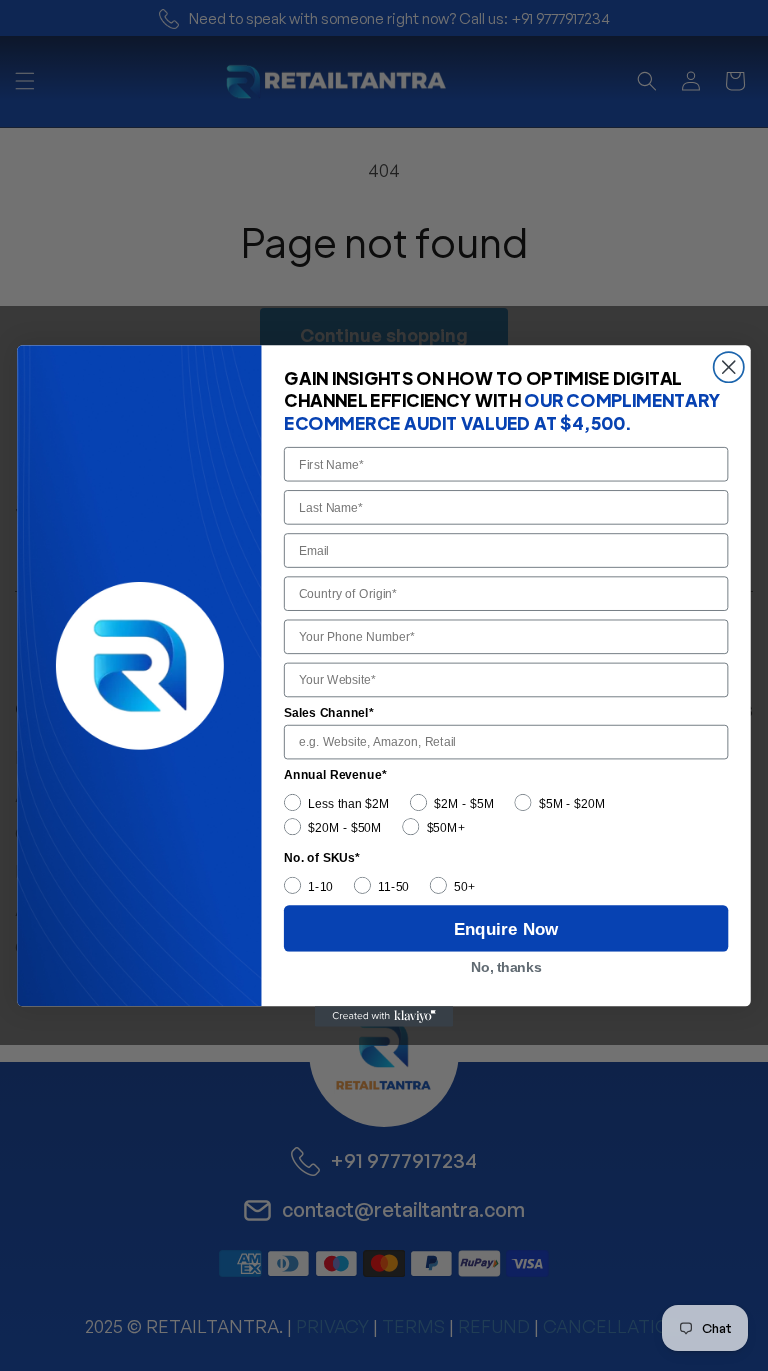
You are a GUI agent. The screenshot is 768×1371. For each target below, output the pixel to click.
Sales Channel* (328, 712)
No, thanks (506, 967)
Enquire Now (506, 927)
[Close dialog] (729, 367)
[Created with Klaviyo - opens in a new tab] (384, 1016)
